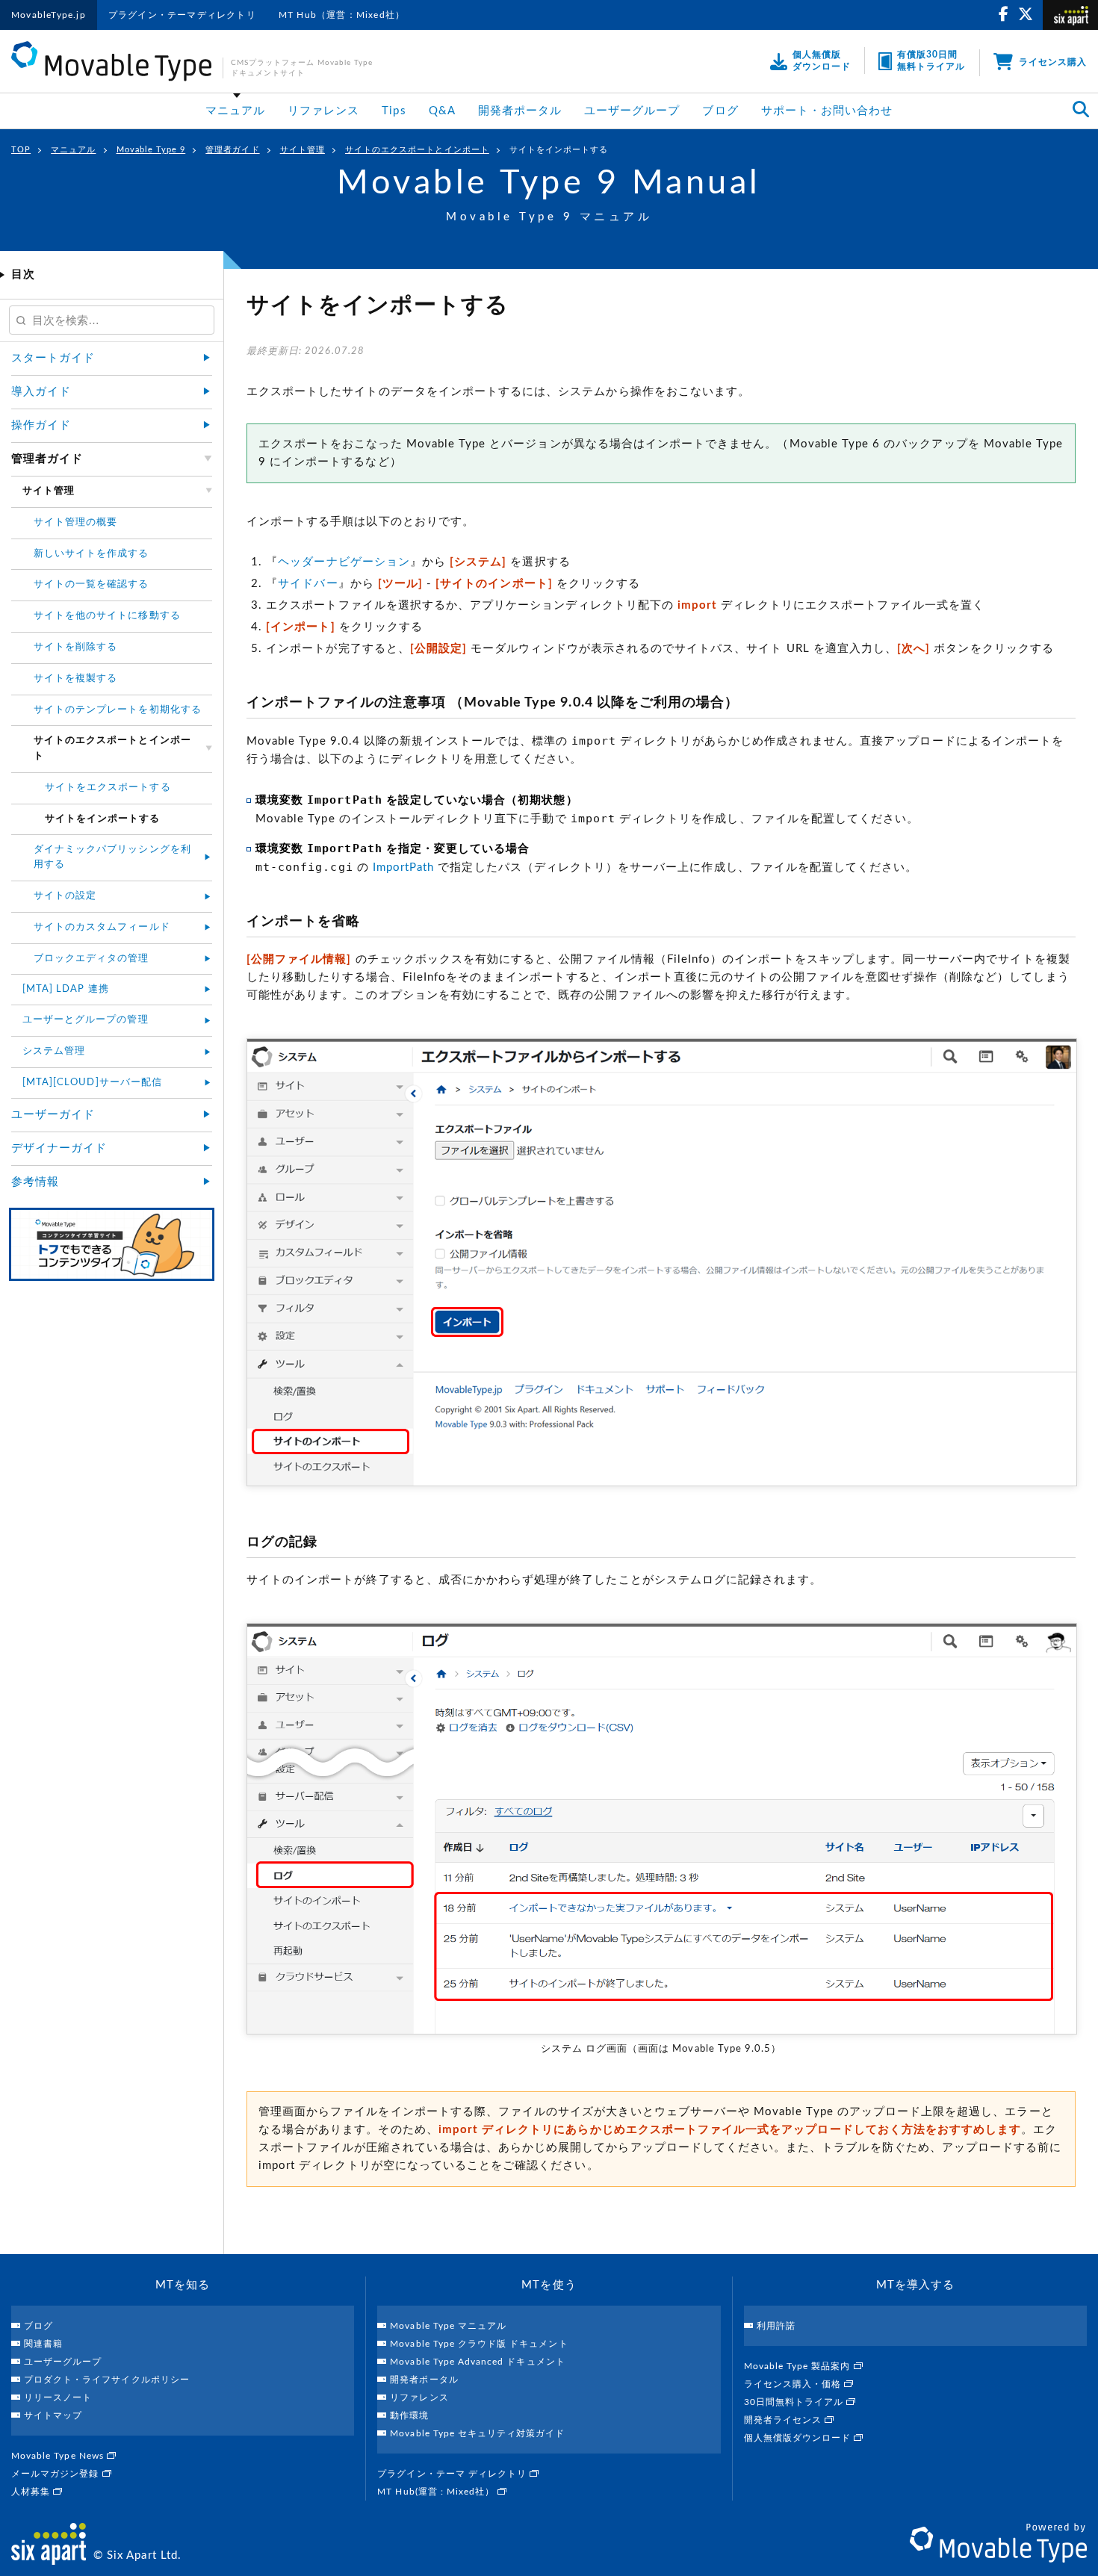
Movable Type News (59, 2456)
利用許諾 (776, 2326)
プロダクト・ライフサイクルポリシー (107, 2380)
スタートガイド (53, 358)
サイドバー (308, 584)
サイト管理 (303, 150)
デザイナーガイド (59, 1148)
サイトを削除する (75, 647)
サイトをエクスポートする (108, 788)
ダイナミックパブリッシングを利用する (112, 857)
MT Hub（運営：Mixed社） (342, 15)
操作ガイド (41, 425)
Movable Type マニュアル (448, 2326)
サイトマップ (53, 2415)
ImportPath (404, 868)
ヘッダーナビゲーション (344, 562)
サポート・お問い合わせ (827, 111)
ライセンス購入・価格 (794, 2384)
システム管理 (54, 1051)
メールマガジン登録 (57, 2474)
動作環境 (409, 2415)
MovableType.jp (49, 15)
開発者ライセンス (784, 2420)
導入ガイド (41, 392)
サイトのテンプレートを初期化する (118, 710)
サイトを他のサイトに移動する (107, 616)
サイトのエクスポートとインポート (417, 150)
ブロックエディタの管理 (91, 959)
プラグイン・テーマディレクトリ (182, 15)
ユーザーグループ (632, 111)
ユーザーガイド (53, 1115)
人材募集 (32, 2492)
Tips (394, 111)
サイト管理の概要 (75, 522)
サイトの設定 (65, 896)
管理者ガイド (232, 150)
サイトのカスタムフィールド (102, 927)
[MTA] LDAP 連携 (66, 989)
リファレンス (323, 111)
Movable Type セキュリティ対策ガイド (477, 2433)
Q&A (442, 111)
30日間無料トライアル (795, 2402)
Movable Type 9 (151, 150)
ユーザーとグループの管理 (86, 1020)
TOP (21, 150)
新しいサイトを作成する (91, 554)
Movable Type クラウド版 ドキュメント (479, 2344)
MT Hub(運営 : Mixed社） (437, 2492)
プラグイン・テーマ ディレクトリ (453, 2474)
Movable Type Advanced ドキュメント (477, 2362)
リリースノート (58, 2397)
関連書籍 (43, 2344)
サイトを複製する (75, 679)
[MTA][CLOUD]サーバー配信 (92, 1083)
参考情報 (35, 1182)
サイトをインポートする (559, 150)
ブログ (720, 111)
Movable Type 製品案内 (799, 2366)
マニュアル (235, 111)
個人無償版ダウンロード (799, 2438)
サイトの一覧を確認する (91, 584)
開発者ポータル (520, 111)
